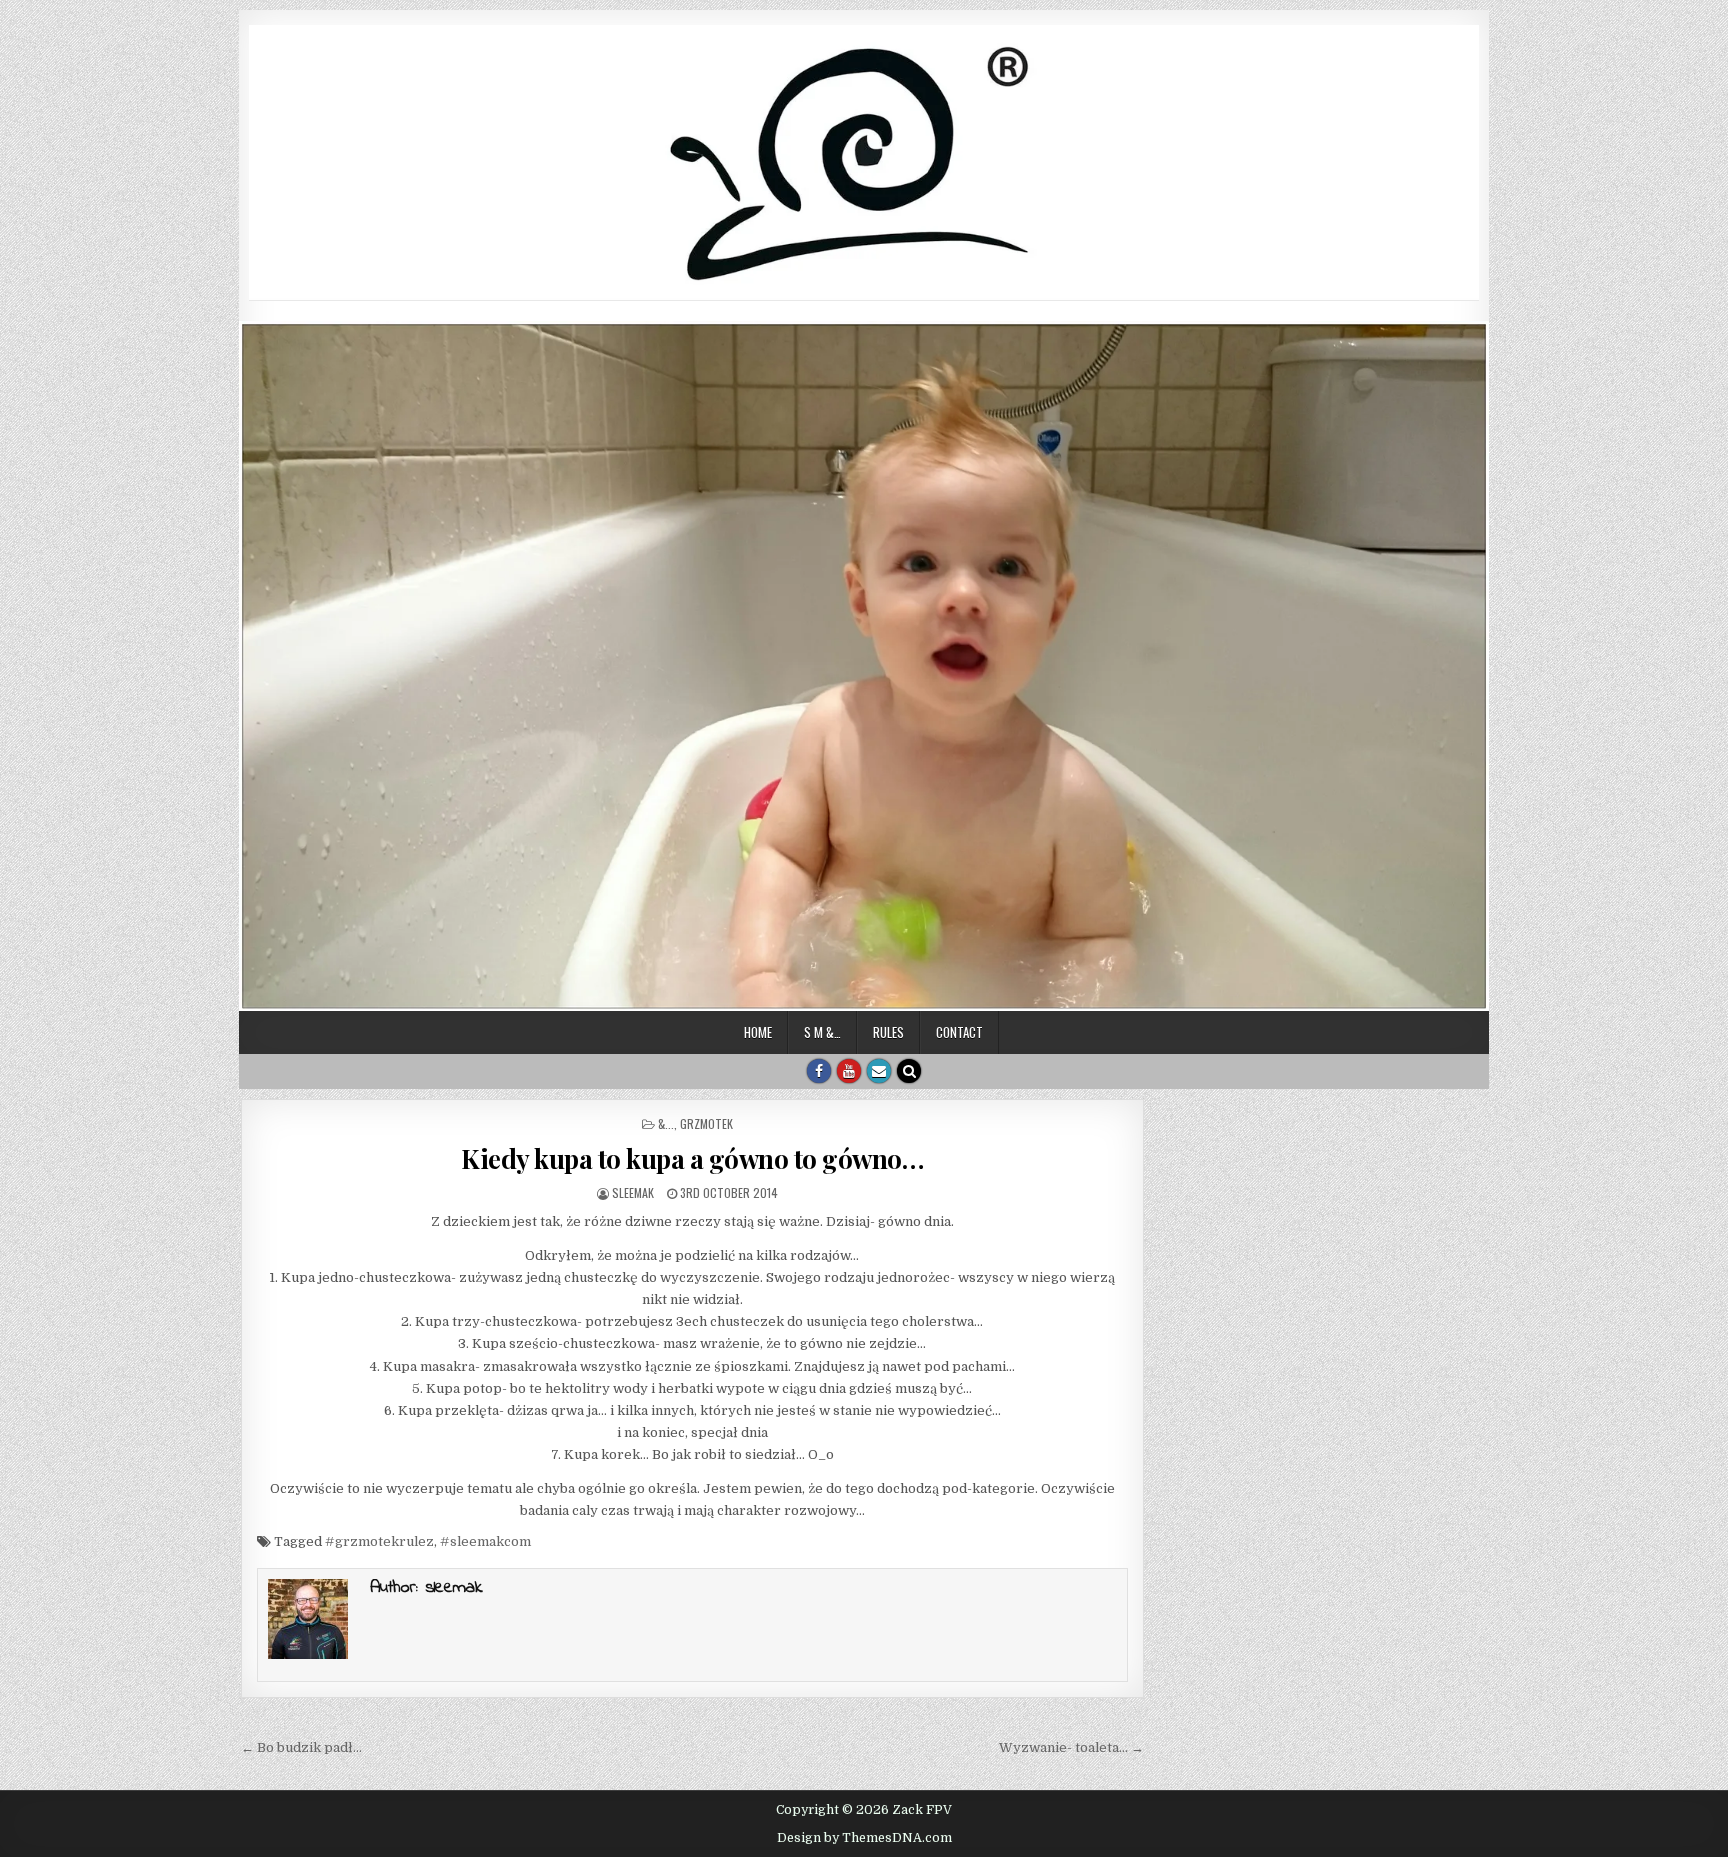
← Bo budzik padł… (301, 1747)
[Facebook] (819, 1071)
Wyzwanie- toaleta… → (1071, 1747)
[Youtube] (849, 1071)
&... (666, 1123)
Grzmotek (706, 1123)
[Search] (909, 1071)
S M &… (822, 1032)
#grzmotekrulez (379, 1541)
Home (758, 1032)
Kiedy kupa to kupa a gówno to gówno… (692, 1158)
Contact (959, 1032)
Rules (888, 1032)
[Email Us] (879, 1071)
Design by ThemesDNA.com (864, 1838)
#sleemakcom (485, 1541)
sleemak (633, 1192)
